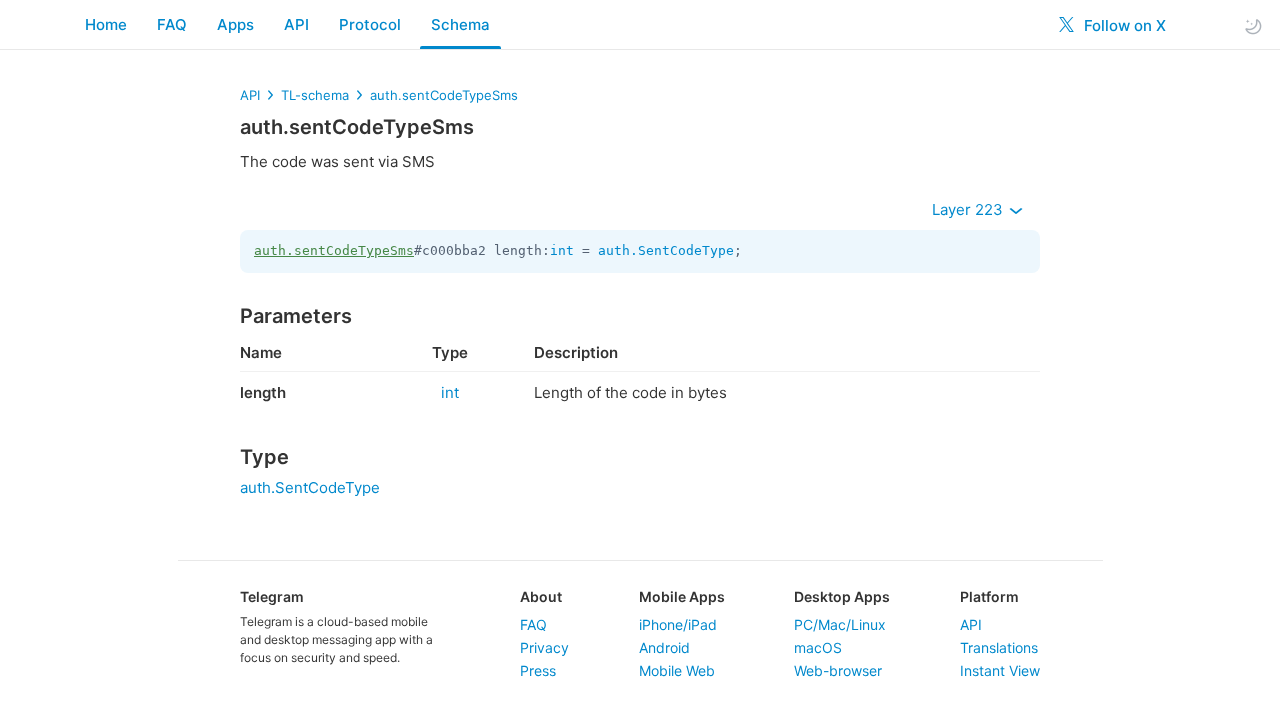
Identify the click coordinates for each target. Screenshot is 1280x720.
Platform (989, 596)
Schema (460, 24)
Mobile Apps (682, 596)
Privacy (544, 647)
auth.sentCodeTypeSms (444, 95)
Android (664, 647)
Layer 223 (969, 209)
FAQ (172, 24)
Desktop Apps (842, 596)
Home (106, 24)
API (296, 24)
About (541, 596)
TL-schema (315, 95)
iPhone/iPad (678, 624)
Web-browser (838, 670)
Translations (999, 647)
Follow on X (1123, 25)
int (562, 250)
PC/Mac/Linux (840, 624)
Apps (235, 24)
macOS (818, 647)
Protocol (370, 24)
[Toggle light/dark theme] (1253, 25)
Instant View (1000, 670)
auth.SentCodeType (666, 250)
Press (538, 670)
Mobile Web (677, 670)
